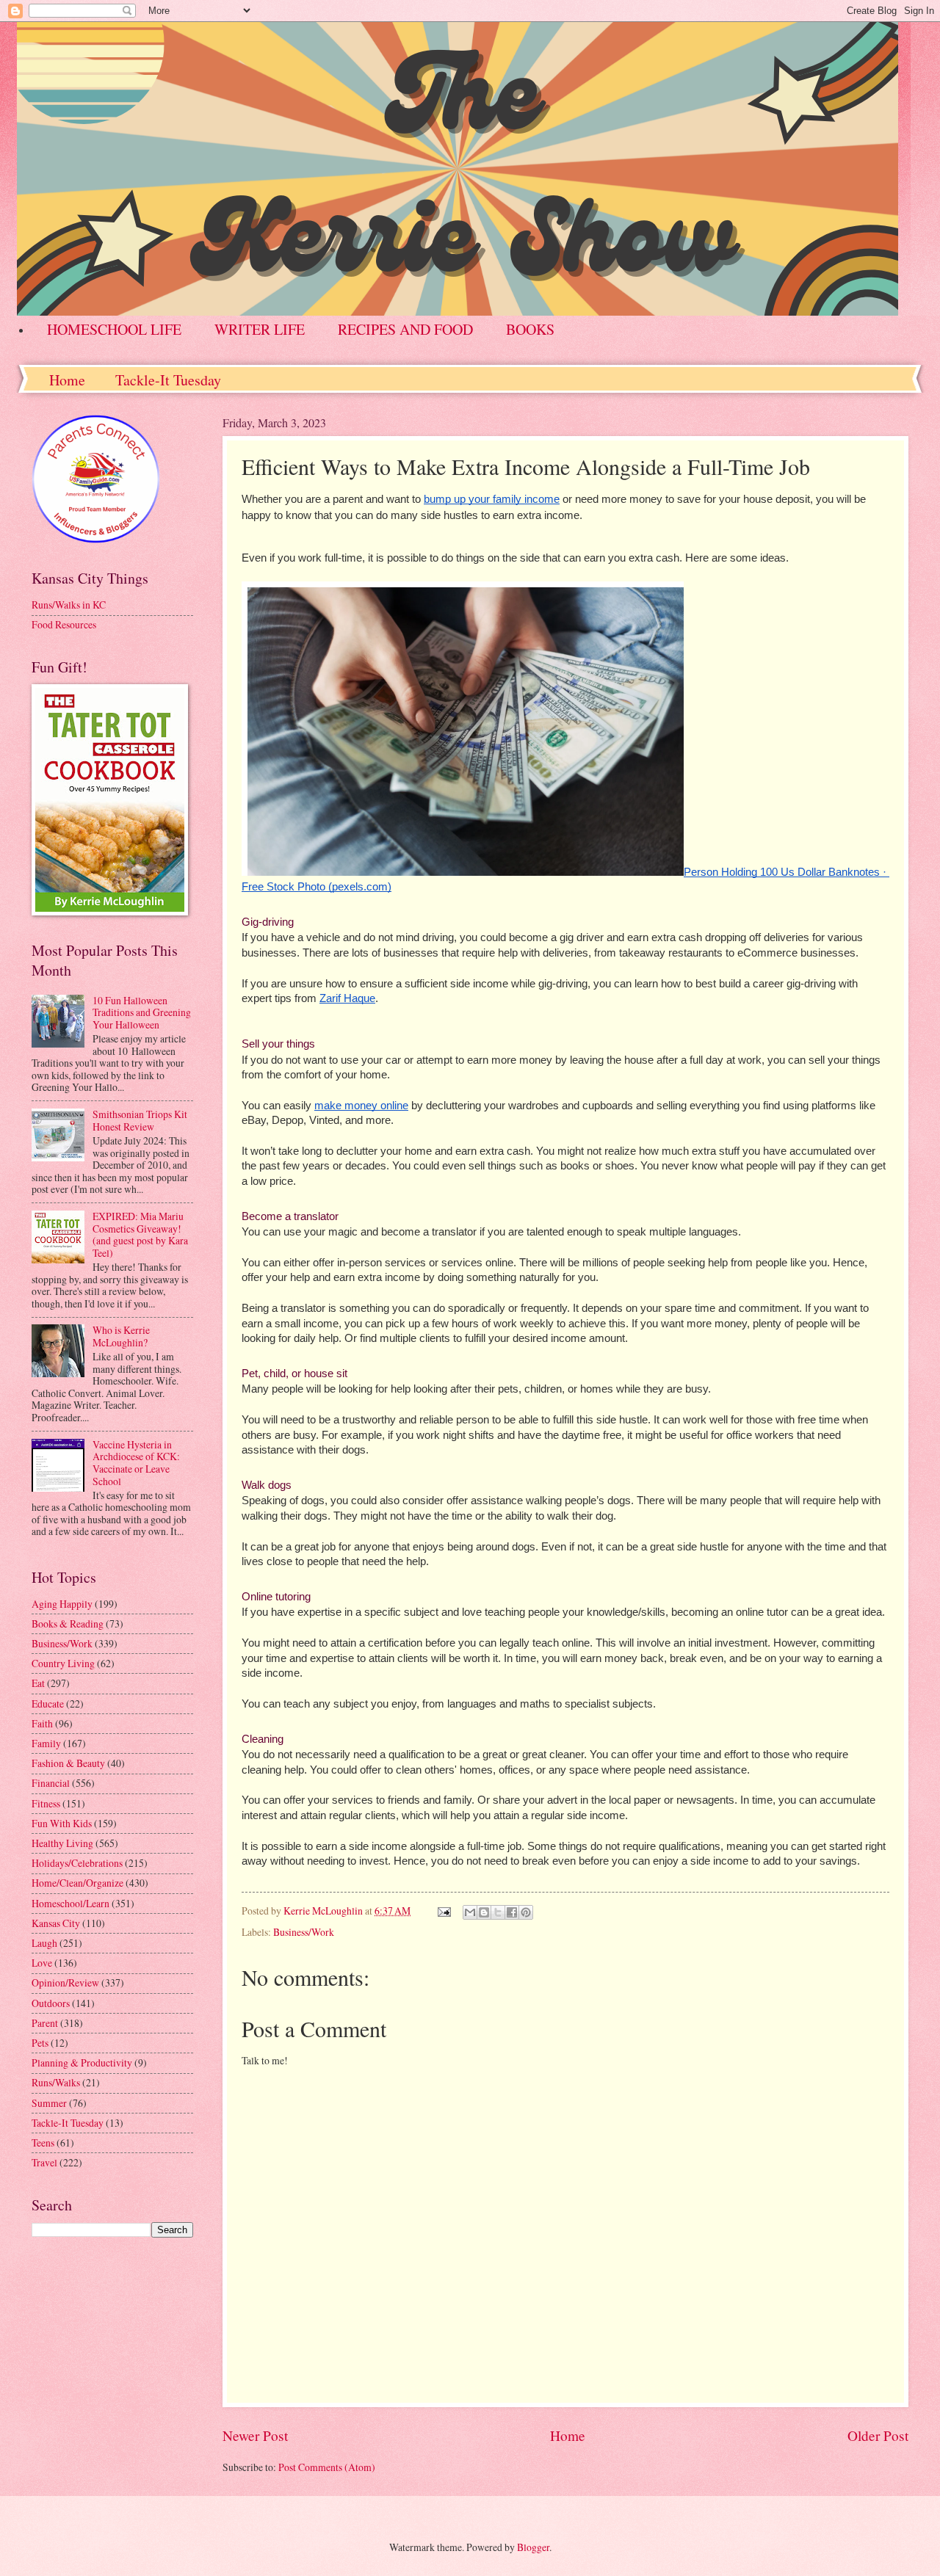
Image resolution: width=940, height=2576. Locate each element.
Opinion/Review (65, 1982)
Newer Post (255, 2435)
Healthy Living (62, 1843)
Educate (48, 1704)
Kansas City (56, 1923)
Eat (38, 1683)
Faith (42, 1723)
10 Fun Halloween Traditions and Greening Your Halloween (142, 1012)
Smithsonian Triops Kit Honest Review (140, 1120)
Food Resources (64, 624)
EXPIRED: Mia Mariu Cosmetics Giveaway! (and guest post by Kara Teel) (140, 1234)
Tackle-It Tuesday (168, 380)
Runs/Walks (56, 2082)
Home (67, 380)
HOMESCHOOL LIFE (114, 329)
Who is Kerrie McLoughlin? (121, 1336)
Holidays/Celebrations (77, 1863)
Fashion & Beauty (68, 1763)
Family (46, 1743)
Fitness (46, 1803)
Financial (51, 1783)
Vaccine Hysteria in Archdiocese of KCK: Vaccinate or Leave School (136, 1463)
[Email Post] (444, 1911)
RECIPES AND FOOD (405, 329)
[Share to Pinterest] (526, 1912)
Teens (43, 2143)
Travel (44, 2162)
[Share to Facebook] (512, 1912)
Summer (49, 2103)
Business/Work (304, 1932)
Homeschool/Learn (70, 1903)
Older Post (878, 2435)
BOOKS (530, 329)
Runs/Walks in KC (69, 605)
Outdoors (51, 2003)
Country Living (63, 1663)
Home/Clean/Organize (77, 1883)
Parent (45, 2023)
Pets (40, 2043)
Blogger (533, 2547)
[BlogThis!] (484, 1912)
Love (42, 1963)
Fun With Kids (62, 1823)
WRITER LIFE (260, 329)
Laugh (44, 1943)
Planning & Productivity (82, 2062)
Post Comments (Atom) (327, 2467)
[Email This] (470, 1912)
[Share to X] (498, 1912)
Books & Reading (68, 1623)
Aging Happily (62, 1604)
